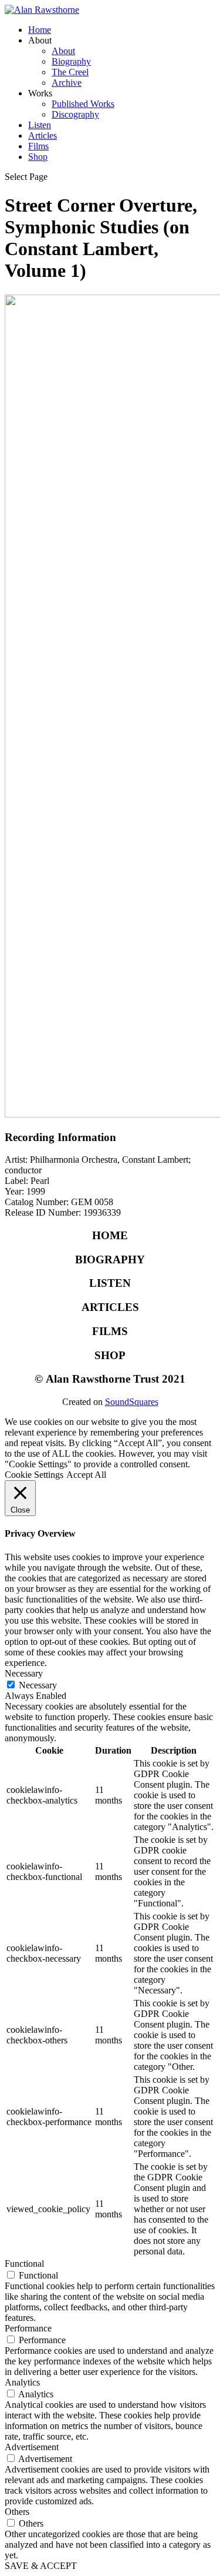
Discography (75, 114)
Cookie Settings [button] (34, 1475)
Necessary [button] (24, 1673)
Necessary (38, 1685)
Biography (71, 61)
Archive (67, 83)
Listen (40, 125)
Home (40, 30)
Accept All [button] (86, 1475)
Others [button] (17, 2512)
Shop (38, 157)
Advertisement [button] (32, 2447)
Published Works (83, 104)
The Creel (70, 72)
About (63, 51)
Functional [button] (24, 2264)
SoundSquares (132, 1402)
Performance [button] (28, 2328)
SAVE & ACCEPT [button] (41, 2566)
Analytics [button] (22, 2382)
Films (38, 146)
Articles (43, 136)
